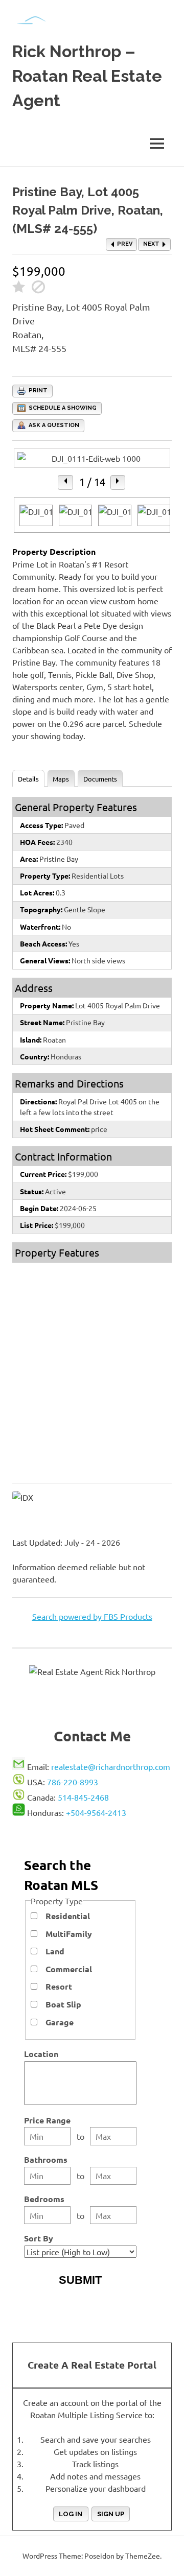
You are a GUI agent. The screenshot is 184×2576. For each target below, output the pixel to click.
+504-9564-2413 (96, 1812)
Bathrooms (46, 2159)
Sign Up (111, 2514)
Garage (60, 2022)
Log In (71, 2514)
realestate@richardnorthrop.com (111, 1766)
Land (55, 1951)
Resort (59, 1986)
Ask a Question (53, 425)
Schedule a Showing (62, 408)
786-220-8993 (73, 1782)
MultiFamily (69, 1934)
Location (41, 2054)
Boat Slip (63, 2004)
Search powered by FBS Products (92, 1616)
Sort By (39, 2238)
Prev (124, 244)
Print (37, 391)
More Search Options (80, 2300)
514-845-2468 (83, 1797)
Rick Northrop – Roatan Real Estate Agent (87, 76)
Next (152, 244)
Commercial (69, 1969)
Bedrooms (44, 2199)
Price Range (47, 2120)
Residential (68, 1916)
